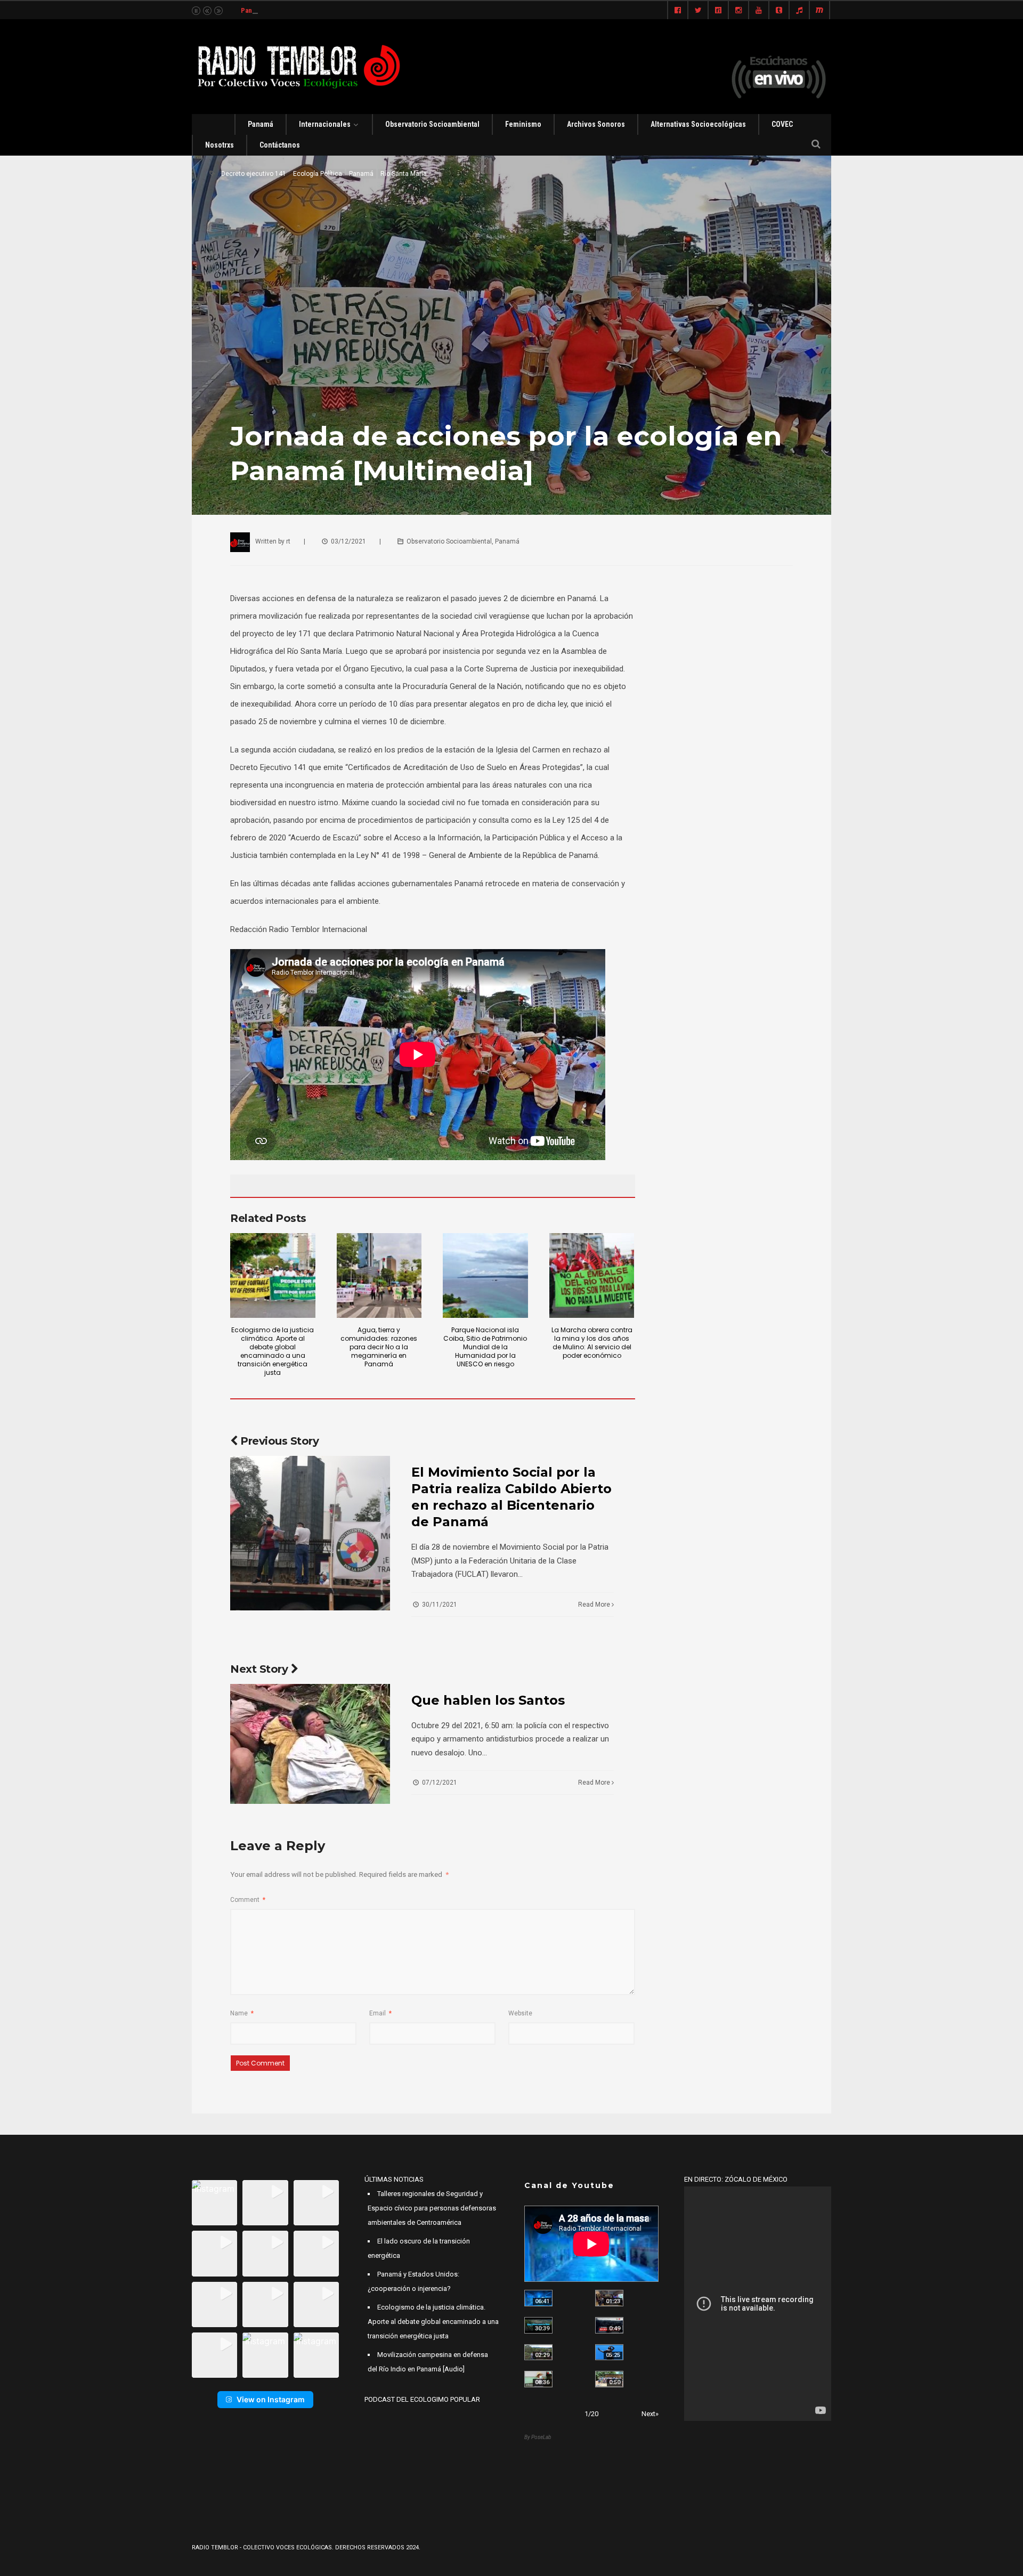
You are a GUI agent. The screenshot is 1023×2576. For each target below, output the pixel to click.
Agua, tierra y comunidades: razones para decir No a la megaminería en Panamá (379, 1347)
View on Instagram (271, 2399)
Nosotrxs (220, 145)
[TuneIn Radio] (799, 11)
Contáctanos (280, 145)
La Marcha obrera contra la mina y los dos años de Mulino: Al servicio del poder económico (592, 1343)
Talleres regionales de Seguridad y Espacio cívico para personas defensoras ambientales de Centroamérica (432, 2208)
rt (288, 541)
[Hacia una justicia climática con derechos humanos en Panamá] (538, 2352)
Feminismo (523, 124)
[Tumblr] (779, 11)
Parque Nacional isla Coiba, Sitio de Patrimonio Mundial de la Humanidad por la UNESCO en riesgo (485, 1347)
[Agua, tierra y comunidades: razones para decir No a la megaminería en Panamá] (379, 1276)
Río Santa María (404, 174)
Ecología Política (318, 174)
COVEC (782, 124)
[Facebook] (678, 11)
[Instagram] (738, 11)
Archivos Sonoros (596, 124)
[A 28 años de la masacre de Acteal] (538, 2298)
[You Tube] (759, 11)
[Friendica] (718, 11)
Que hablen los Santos (488, 1700)
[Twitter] (698, 11)
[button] (214, 2203)
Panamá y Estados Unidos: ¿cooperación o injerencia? (322, 10)
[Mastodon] (819, 11)
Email (380, 2013)
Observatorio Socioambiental (432, 124)
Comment (248, 1900)
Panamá (261, 124)
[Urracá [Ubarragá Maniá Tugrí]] (609, 2352)
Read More (595, 1605)
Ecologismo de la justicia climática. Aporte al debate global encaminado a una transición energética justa (273, 1351)
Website (520, 2013)
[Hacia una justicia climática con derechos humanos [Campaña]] (609, 2325)
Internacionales (325, 124)
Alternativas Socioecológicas (698, 124)
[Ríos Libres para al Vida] (538, 2325)
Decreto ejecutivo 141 (254, 174)
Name (242, 2013)
